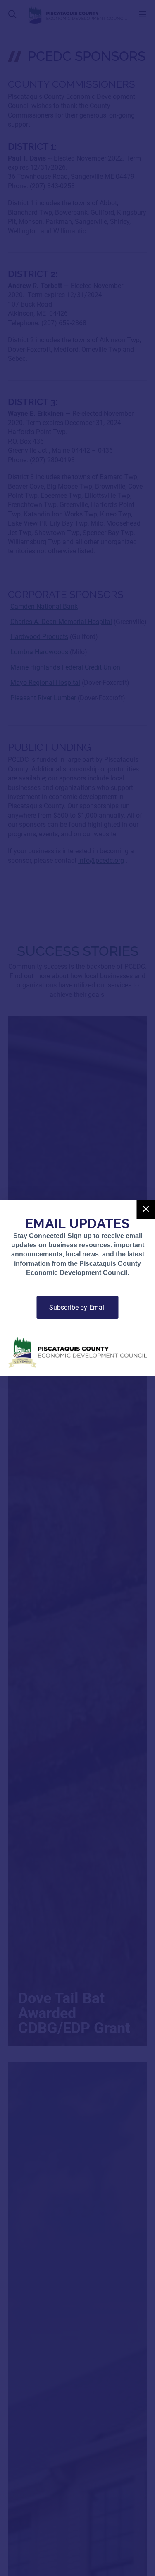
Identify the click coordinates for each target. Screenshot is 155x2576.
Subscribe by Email (78, 1307)
